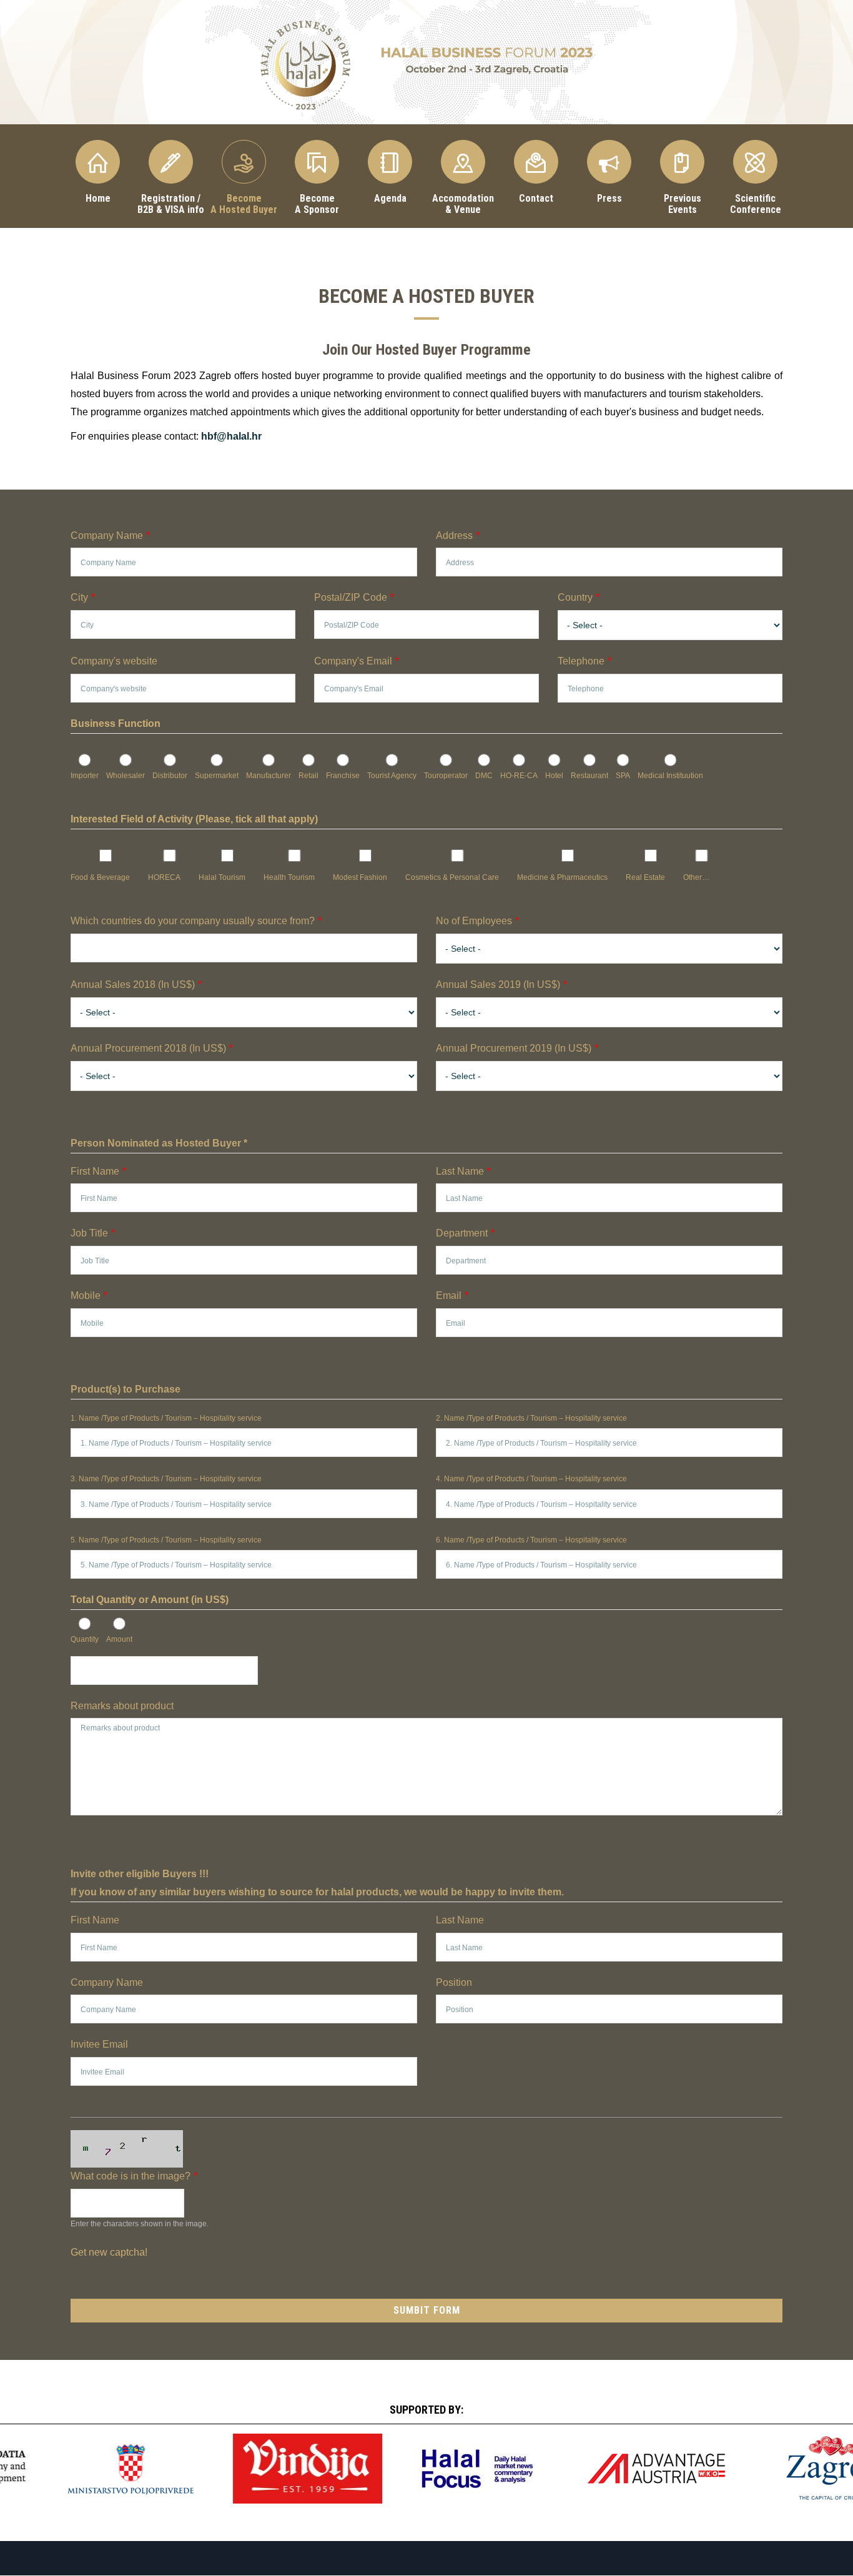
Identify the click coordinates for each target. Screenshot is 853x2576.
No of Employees (474, 921)
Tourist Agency (392, 776)
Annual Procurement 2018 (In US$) (148, 1048)
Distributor (170, 776)
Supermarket (217, 776)
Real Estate (645, 877)
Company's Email (353, 661)
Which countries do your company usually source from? (193, 921)
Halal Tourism (222, 877)
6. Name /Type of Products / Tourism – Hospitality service (531, 1540)
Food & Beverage (100, 877)
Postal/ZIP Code (351, 597)
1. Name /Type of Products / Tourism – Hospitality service (166, 1418)
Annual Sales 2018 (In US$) (133, 985)
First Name (95, 1171)
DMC (484, 776)
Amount (119, 1639)
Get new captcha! (109, 2252)
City (79, 597)
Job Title (89, 1233)
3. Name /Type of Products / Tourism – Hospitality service (166, 1479)
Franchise (343, 776)
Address (454, 535)
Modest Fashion (360, 877)
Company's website (114, 661)
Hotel (554, 776)
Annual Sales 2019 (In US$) (498, 985)
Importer (85, 776)
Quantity (85, 1639)
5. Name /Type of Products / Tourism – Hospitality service (166, 1540)
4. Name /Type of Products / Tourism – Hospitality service (531, 1479)
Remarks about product (122, 1706)
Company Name (107, 535)
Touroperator (446, 776)
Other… (696, 877)
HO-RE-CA (519, 776)
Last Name (460, 1171)
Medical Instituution (670, 776)
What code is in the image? (131, 2176)
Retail (308, 776)
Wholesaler (126, 776)
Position (454, 1982)
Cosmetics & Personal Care (452, 877)
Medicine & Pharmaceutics (562, 877)
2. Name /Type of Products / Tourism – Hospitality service (531, 1418)
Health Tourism (289, 877)
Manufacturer (269, 776)
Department (462, 1233)
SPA (623, 776)
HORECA (164, 877)
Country (575, 597)
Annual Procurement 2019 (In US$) (514, 1048)
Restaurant (589, 776)
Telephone (581, 661)
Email (449, 1295)
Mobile (86, 1295)
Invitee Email (99, 2044)
